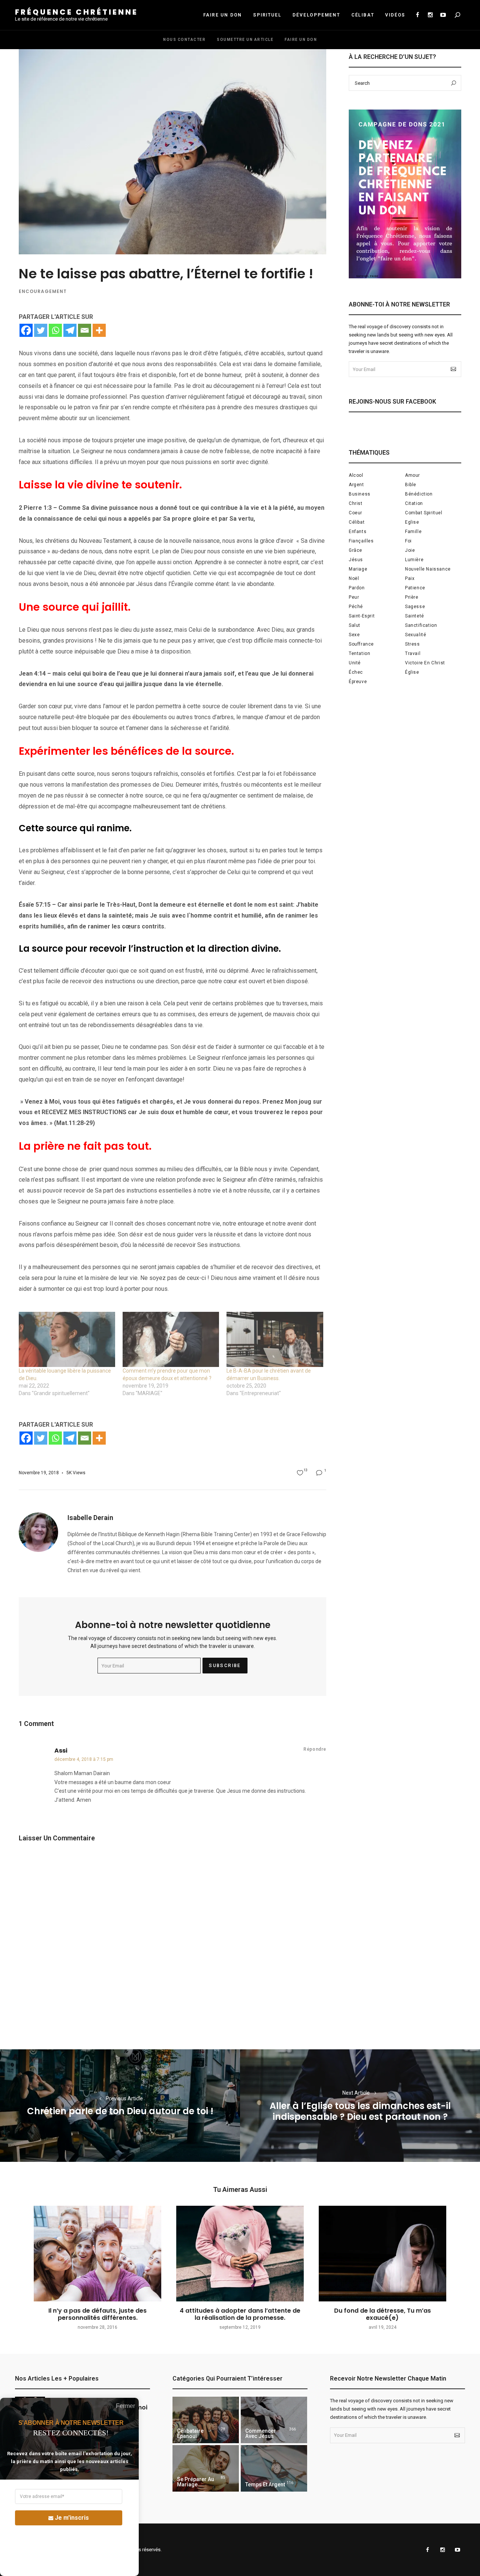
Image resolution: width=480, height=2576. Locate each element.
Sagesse (415, 607)
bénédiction (419, 494)
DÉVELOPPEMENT (316, 15)
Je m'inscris (72, 2518)
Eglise (412, 522)
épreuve (358, 682)
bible (411, 485)
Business (360, 494)
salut (355, 625)
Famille (413, 532)
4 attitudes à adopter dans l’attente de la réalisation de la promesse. (240, 2314)
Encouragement (43, 291)
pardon (357, 588)
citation (414, 503)
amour (412, 475)
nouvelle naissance (428, 569)
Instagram (430, 15)
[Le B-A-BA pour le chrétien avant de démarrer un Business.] (275, 1339)
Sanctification (421, 625)
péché (356, 607)
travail (413, 653)
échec (356, 672)
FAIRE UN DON (223, 15)
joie (410, 550)
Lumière (414, 560)
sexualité (415, 635)
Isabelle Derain (90, 1518)
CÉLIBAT (363, 15)
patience (415, 588)
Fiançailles (361, 541)
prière (412, 597)
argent (356, 485)
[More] (99, 330)
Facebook (417, 15)
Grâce (355, 550)
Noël (354, 578)
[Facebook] (26, 330)
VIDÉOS (395, 15)
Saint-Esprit (362, 616)
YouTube (443, 15)
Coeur (355, 513)
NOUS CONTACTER (184, 40)
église (412, 672)
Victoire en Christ (425, 663)
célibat (357, 522)
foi (408, 541)
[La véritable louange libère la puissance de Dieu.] (67, 1339)
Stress (412, 644)
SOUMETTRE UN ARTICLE (245, 40)
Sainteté (415, 616)
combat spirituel (424, 513)
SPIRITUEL (267, 15)
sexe (354, 635)
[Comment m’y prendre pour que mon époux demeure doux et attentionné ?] (171, 1339)
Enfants (358, 532)
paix (410, 578)
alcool (356, 475)
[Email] (85, 330)
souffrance (361, 644)
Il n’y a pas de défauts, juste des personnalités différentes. (97, 2314)
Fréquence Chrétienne (76, 12)
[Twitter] (41, 330)
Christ (356, 503)
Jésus (356, 560)
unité (355, 663)
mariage (358, 569)
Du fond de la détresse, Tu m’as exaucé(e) (382, 2314)
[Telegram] (70, 330)
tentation (359, 653)
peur (354, 597)
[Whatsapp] (55, 330)
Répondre (315, 1749)
